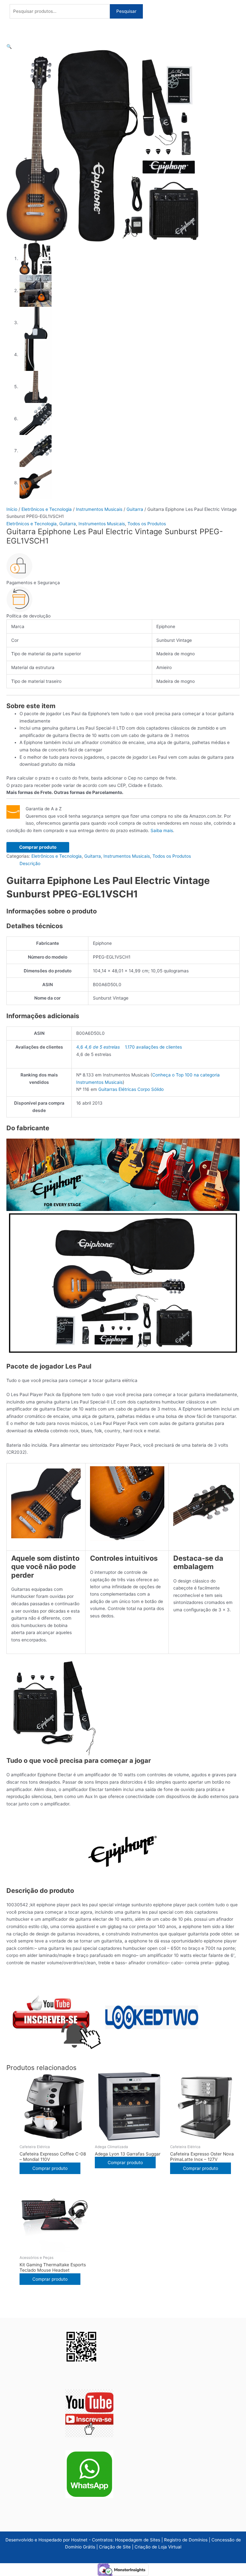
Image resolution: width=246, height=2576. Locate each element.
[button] (9, 46)
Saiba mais (162, 830)
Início (12, 509)
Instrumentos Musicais (99, 509)
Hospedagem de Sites (138, 2540)
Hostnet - (82, 2540)
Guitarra (135, 509)
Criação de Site (115, 2547)
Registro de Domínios (186, 2540)
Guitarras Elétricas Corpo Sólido (131, 1089)
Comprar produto (38, 847)
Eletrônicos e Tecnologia (47, 509)
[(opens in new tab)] (89, 2413)
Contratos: (103, 2540)
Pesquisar (126, 11)
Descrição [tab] (30, 863)
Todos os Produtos (147, 524)
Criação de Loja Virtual (158, 2547)
